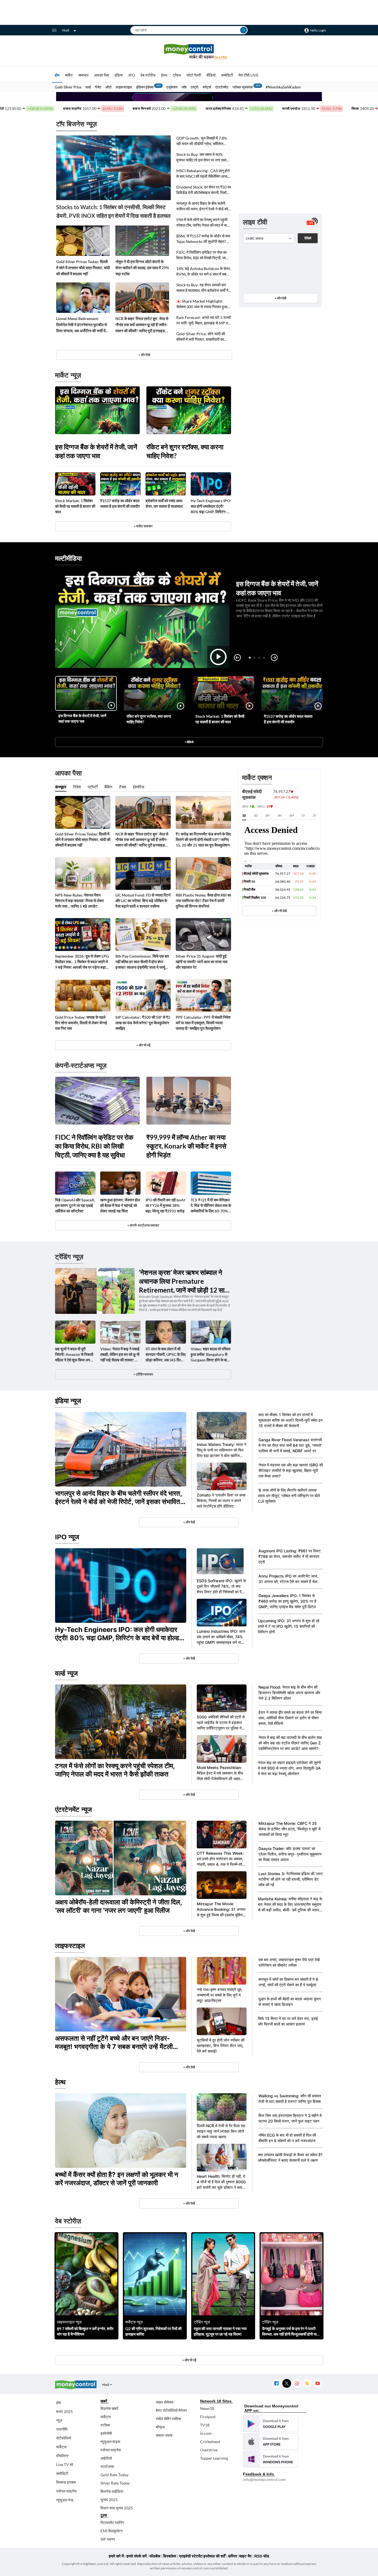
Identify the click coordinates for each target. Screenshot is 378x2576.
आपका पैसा (102, 75)
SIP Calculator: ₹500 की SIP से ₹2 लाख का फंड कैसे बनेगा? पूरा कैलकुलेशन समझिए (143, 1023)
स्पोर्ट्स (207, 87)
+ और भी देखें (279, 911)
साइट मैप (245, 2556)
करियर (233, 2556)
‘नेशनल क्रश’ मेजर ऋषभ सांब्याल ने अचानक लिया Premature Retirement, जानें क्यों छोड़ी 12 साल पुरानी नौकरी (184, 1281)
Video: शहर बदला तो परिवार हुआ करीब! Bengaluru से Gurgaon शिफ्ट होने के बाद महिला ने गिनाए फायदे (211, 1355)
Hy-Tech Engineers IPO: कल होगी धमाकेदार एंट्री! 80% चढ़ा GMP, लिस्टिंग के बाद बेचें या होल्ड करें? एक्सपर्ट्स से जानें (211, 506)
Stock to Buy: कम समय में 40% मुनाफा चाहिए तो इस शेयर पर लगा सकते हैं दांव (202, 157)
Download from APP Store (271, 2441)
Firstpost (208, 2417)
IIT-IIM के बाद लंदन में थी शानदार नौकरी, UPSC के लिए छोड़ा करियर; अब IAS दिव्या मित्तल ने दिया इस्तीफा (166, 1355)
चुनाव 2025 (109, 2500)
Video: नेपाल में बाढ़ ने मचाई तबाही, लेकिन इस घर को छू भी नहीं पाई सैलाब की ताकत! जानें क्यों (120, 1355)
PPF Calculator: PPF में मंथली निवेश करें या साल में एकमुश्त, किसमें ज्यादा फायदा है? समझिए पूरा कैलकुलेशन (203, 1023)
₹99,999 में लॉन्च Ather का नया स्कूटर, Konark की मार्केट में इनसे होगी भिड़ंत (186, 1146)
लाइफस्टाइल (124, 87)
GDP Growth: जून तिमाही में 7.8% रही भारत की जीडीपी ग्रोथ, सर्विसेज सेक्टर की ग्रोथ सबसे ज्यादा (202, 141)
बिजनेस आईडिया (112, 2491)
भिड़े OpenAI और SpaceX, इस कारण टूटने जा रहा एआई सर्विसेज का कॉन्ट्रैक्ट (75, 1205)
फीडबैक (155, 2556)
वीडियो (211, 75)
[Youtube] (318, 2384)
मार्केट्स (61, 2447)
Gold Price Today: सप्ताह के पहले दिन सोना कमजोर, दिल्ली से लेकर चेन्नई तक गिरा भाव (81, 1023)
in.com (206, 2433)
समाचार (83, 75)
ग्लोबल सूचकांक (243, 87)
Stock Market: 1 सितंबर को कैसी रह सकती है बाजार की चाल (75, 506)
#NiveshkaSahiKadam (283, 87)
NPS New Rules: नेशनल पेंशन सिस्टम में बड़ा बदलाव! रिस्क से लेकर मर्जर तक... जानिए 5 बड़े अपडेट (79, 901)
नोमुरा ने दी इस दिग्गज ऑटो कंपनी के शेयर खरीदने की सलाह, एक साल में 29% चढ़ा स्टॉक (142, 268)
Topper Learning (214, 2458)
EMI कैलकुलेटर (112, 2531)
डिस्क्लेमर (170, 2556)
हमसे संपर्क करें (137, 2556)
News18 (207, 2408)
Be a (221, 57)
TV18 (205, 2425)
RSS (307, 2384)
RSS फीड (262, 2556)
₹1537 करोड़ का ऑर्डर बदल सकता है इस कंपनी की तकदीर (120, 503)
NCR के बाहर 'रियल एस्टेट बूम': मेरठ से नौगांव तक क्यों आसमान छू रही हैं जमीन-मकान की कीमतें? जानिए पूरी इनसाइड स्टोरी (142, 325)
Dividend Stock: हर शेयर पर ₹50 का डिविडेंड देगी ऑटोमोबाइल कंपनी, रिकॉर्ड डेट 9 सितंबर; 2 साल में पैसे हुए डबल (204, 190)
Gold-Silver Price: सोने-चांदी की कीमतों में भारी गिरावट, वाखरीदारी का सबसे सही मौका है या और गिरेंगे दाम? (201, 337)
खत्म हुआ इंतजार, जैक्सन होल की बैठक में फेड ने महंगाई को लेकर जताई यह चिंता (120, 1205)
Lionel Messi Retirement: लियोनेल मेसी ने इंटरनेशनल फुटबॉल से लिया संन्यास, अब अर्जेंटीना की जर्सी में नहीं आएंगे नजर (81, 325)
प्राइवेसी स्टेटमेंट (191, 2556)
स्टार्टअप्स (107, 2466)
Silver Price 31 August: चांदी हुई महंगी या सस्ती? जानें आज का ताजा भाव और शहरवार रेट (202, 962)
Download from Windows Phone (271, 2459)
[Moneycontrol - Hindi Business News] (189, 52)
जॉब (184, 87)
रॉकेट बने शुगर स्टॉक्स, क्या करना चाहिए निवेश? (185, 451)
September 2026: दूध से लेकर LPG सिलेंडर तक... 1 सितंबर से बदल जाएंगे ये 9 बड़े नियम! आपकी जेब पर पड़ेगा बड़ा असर (82, 962)
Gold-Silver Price (68, 87)
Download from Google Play (271, 2424)
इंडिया (119, 75)
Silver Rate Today (115, 2483)
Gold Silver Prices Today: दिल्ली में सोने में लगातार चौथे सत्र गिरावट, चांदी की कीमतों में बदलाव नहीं (83, 268)
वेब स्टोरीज (148, 75)
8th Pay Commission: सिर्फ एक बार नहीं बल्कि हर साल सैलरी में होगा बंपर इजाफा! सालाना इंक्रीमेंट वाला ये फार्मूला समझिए (142, 962)
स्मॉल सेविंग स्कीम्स (168, 2419)
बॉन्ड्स (160, 2427)
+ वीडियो (189, 742)
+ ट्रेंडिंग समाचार (143, 1374)
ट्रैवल (177, 75)
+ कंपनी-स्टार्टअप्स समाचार (143, 1225)
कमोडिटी (227, 75)
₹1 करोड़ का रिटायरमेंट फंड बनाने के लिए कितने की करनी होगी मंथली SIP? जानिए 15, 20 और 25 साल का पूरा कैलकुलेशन (203, 839)
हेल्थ (164, 75)
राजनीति (62, 2429)
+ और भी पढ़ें (143, 1045)
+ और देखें (280, 298)
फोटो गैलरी (194, 75)
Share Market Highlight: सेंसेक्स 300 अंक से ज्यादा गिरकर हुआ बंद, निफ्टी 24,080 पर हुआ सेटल (202, 304)
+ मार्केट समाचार (143, 526)
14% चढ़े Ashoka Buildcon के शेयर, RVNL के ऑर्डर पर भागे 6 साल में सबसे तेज (204, 272)
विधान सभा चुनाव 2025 (117, 2508)
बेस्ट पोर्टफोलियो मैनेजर (171, 2410)
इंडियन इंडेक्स (145, 87)
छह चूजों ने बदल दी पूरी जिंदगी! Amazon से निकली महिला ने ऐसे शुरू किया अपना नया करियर (74, 1355)
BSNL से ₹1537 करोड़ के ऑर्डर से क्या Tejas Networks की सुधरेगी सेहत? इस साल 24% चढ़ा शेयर (203, 239)
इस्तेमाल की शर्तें (214, 2556)
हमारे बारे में (116, 2556)
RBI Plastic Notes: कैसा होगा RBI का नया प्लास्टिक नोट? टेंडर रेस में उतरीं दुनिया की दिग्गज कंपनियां (203, 901)
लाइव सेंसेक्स (165, 2402)
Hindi (66, 30)
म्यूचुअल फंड (65, 2500)
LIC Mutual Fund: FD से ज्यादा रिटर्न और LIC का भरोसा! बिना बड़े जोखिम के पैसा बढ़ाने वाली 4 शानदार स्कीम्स (143, 901)
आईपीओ (106, 2458)
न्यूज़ (59, 2420)
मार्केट (69, 75)
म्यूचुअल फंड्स (110, 2442)
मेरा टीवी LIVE (248, 75)
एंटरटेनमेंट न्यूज (73, 1810)
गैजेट (98, 87)
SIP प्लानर (108, 2539)
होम (57, 75)
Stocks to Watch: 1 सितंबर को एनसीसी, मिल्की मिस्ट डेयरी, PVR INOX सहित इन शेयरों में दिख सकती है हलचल (113, 211)
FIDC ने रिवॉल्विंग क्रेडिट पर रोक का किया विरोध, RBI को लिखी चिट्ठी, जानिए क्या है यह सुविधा (203, 255)
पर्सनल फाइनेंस (66, 2491)
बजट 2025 (64, 2411)
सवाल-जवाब (164, 2435)
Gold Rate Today (114, 2475)
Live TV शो (65, 2464)
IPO (132, 75)
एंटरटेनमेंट (222, 87)
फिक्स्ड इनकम (66, 2482)
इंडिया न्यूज (68, 1401)
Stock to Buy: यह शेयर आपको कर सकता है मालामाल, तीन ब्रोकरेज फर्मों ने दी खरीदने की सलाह (202, 288)
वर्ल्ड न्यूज (66, 1673)
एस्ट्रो (195, 87)
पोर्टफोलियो (64, 2438)
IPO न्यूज (67, 1537)
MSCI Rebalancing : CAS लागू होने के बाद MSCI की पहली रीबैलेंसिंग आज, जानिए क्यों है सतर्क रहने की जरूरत (203, 174)
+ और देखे (144, 355)
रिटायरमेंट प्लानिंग (112, 2523)
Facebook (276, 2384)
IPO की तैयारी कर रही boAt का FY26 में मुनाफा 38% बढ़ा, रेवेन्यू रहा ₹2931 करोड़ (165, 1205)
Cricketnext (210, 2442)
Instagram (297, 2384)
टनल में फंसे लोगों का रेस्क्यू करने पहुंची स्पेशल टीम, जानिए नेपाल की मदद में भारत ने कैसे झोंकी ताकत (204, 223)
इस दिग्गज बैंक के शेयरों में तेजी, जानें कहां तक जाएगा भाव (96, 451)
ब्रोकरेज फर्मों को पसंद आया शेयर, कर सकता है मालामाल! (165, 503)
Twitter (287, 2384)
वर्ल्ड (88, 87)
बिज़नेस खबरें (109, 2408)
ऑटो (108, 87)
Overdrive (209, 2450)
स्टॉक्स (105, 2425)
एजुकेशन (172, 87)
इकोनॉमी (106, 2433)
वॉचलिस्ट (63, 2456)
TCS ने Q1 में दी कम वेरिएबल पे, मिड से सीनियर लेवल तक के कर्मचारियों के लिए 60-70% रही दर (211, 1206)
